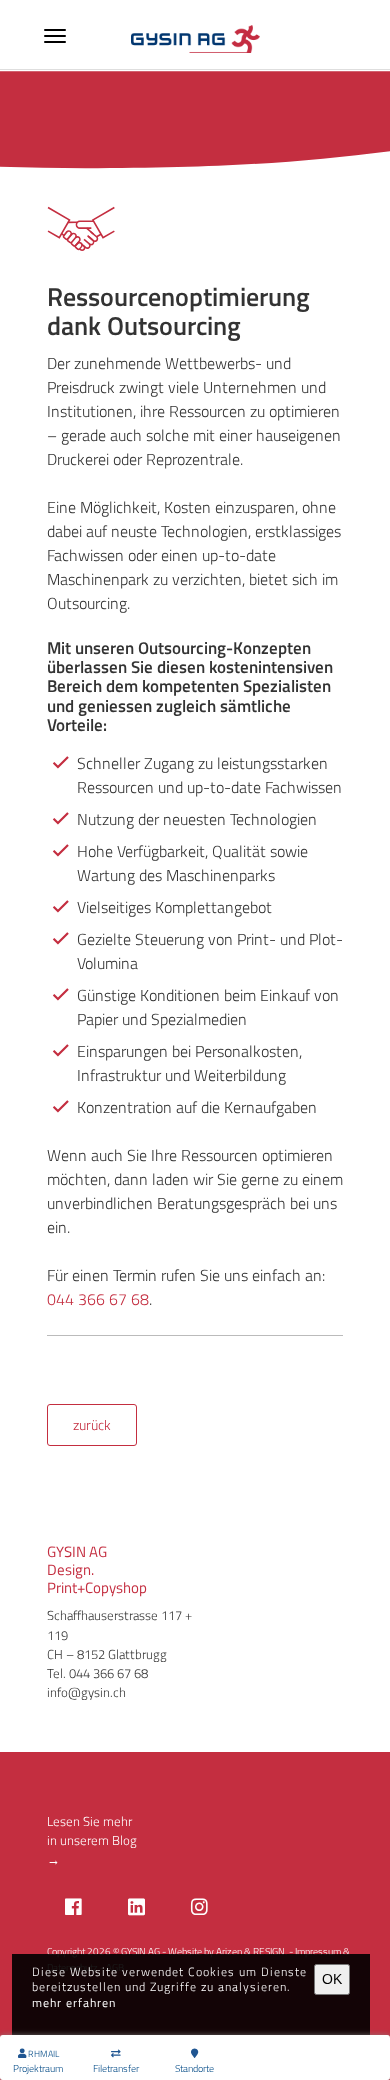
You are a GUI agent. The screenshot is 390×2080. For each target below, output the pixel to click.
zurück (92, 1425)
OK (332, 1979)
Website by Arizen (205, 1951)
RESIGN (269, 1951)
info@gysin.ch (86, 1692)
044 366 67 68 (98, 1299)
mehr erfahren (74, 2002)
